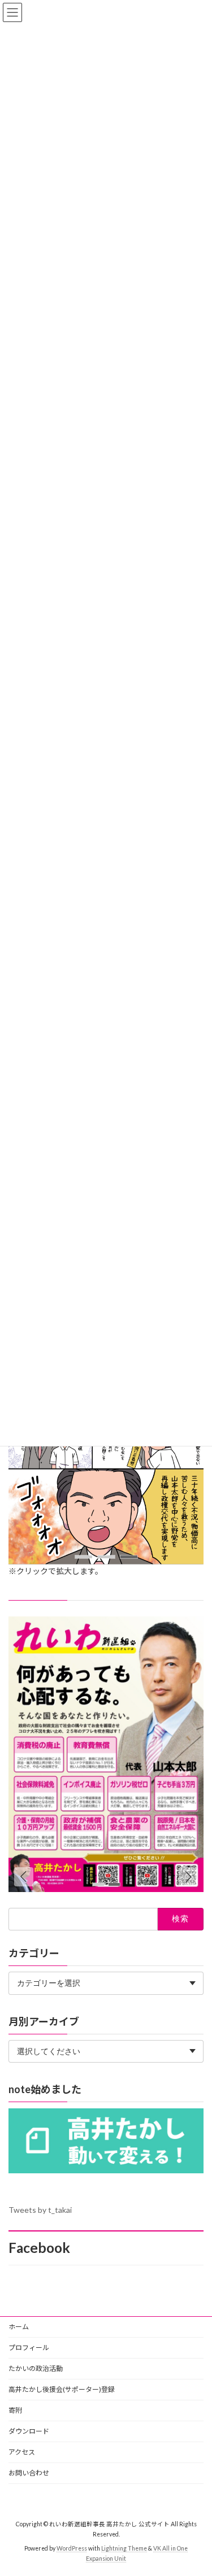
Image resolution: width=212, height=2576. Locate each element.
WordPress (72, 2548)
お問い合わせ (29, 2473)
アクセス (22, 2452)
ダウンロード (29, 2431)
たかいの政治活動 (36, 2368)
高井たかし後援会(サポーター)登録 (62, 2389)
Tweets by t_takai (40, 2210)
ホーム (19, 2327)
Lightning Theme (124, 2548)
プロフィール (29, 2348)
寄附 (15, 2410)
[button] (84, 1557)
